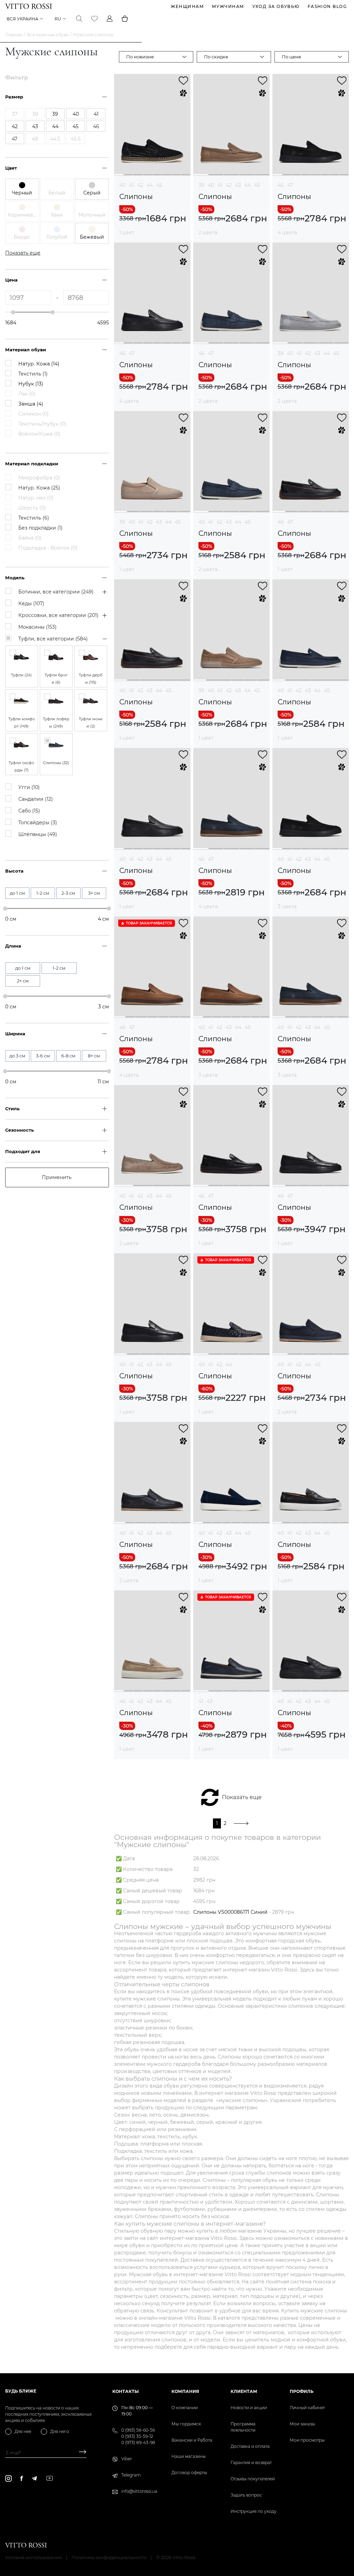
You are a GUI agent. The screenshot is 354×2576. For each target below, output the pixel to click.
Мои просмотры (307, 2440)
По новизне (140, 57)
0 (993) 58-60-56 (138, 2430)
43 (238, 185)
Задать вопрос (246, 2495)
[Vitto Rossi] (29, 6)
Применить (57, 1177)
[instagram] (8, 2478)
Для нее (23, 2431)
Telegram (131, 2475)
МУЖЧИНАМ (228, 6)
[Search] (79, 19)
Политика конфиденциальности (109, 2557)
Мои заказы (302, 2424)
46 (281, 185)
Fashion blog (327, 6)
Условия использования (34, 2557)
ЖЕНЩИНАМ (187, 6)
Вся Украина (22, 19)
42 (140, 185)
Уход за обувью (276, 6)
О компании (185, 2408)
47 (290, 185)
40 (122, 185)
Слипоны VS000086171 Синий (230, 1912)
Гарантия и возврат (251, 2463)
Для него (60, 2431)
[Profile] (110, 19)
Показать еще (242, 1797)
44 (150, 185)
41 (131, 185)
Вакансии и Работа (192, 2440)
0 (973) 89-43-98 (138, 2442)
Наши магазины (189, 2456)
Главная (14, 35)
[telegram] (34, 2478)
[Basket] (125, 19)
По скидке (216, 57)
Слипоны (136, 197)
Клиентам (244, 2391)
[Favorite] (94, 19)
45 (159, 185)
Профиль (302, 2391)
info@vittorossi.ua (139, 2491)
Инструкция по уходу (254, 2511)
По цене (291, 57)
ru (58, 19)
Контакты (125, 2391)
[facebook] (22, 2478)
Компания (185, 2391)
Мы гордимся (186, 2424)
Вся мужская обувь (48, 35)
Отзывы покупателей (253, 2479)
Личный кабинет (307, 2408)
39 (201, 185)
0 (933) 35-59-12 (137, 2436)
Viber (127, 2459)
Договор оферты (189, 2473)
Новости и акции (249, 2408)
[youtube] (50, 2478)
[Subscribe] (80, 2453)
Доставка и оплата (250, 2446)
